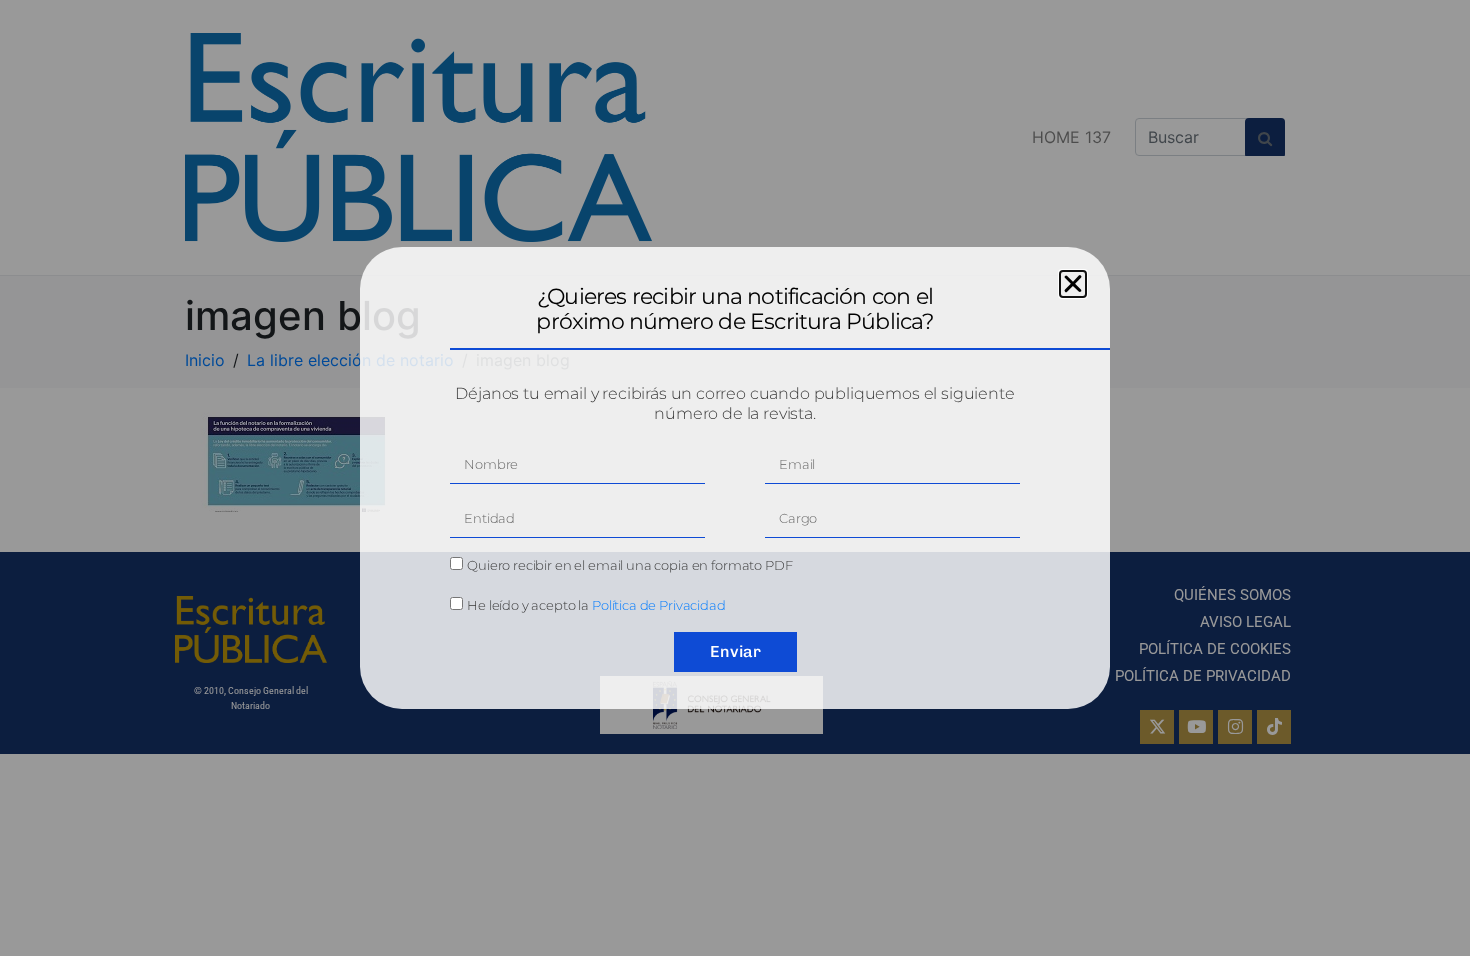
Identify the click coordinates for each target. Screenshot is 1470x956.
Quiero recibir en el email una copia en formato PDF (629, 565)
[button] (1073, 284)
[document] (735, 478)
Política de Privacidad (659, 605)
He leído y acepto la (596, 605)
